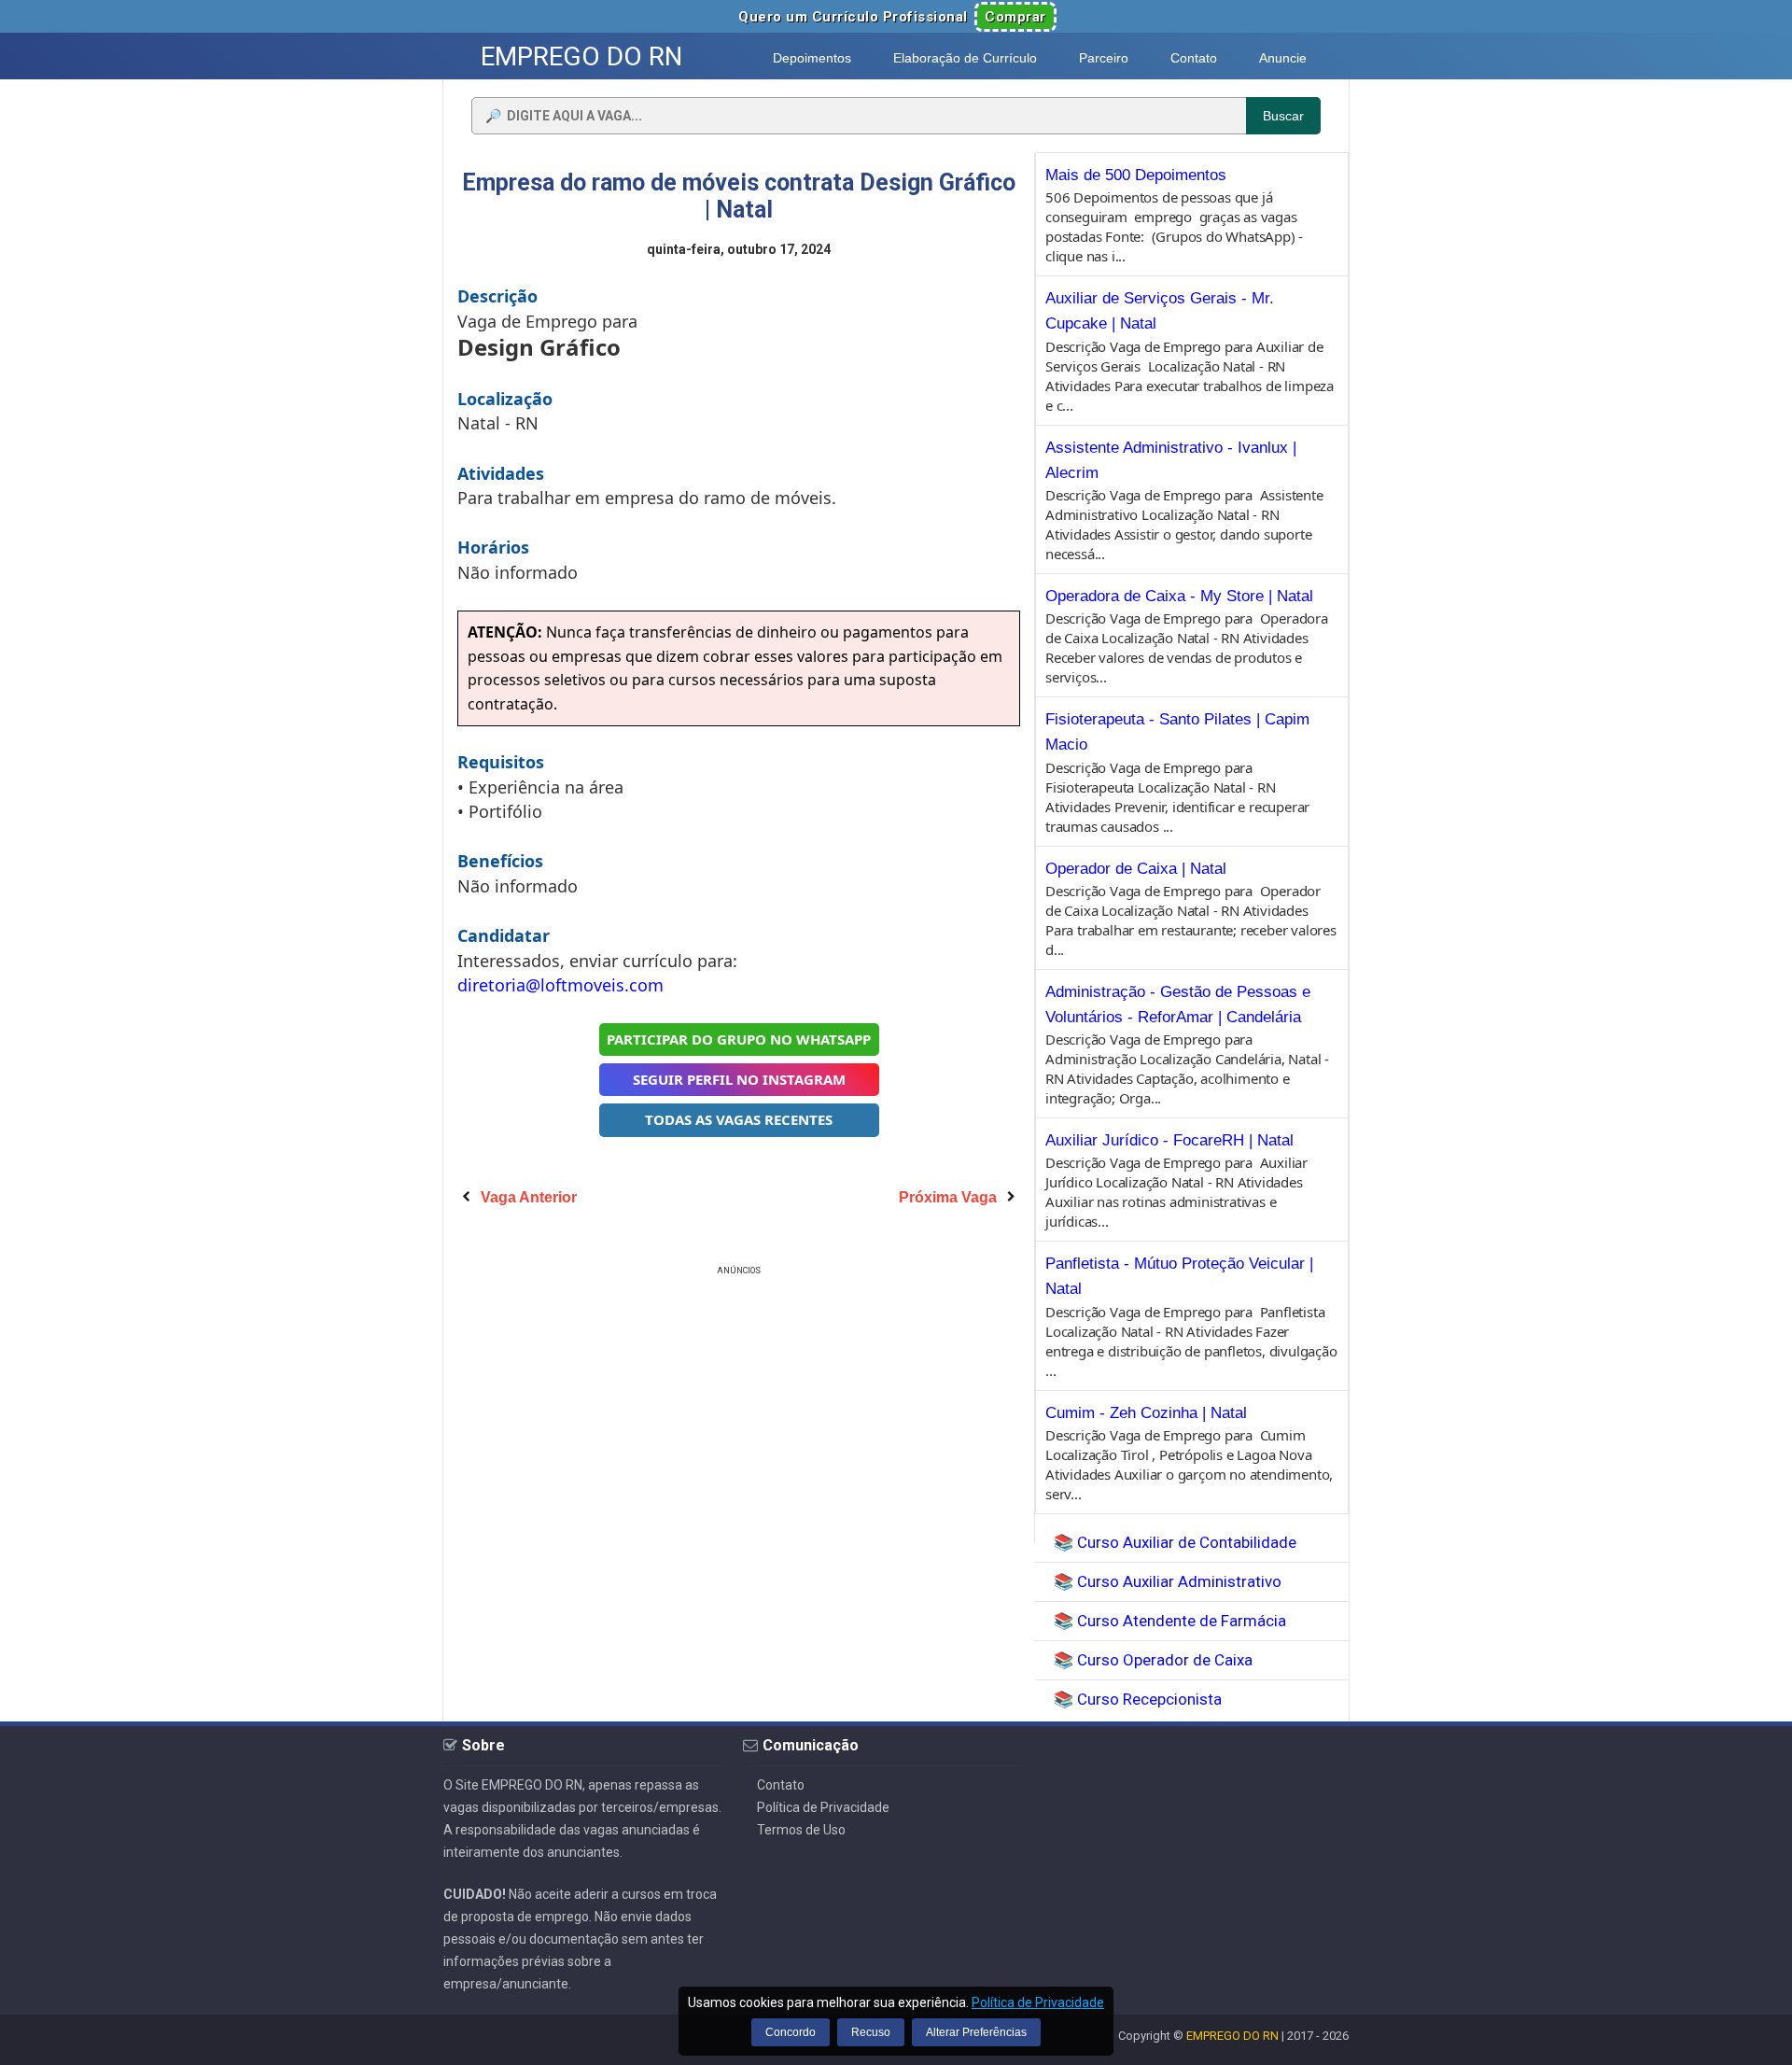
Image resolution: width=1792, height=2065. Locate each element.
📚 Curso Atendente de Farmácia (1170, 1621)
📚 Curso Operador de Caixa (1153, 1660)
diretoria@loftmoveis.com (560, 985)
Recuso (871, 2032)
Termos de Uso (801, 1830)
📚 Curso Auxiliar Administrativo (1168, 1581)
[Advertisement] (739, 1411)
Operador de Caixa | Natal (1136, 869)
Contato (781, 1785)
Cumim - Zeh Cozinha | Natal (1146, 1413)
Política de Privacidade (823, 1807)
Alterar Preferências (976, 2032)
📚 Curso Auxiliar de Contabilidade (1175, 1542)
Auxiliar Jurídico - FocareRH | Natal (1169, 1140)
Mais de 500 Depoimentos (1136, 175)
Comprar (1015, 17)
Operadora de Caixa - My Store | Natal (1179, 596)
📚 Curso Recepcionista (1138, 1699)
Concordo (791, 2032)
